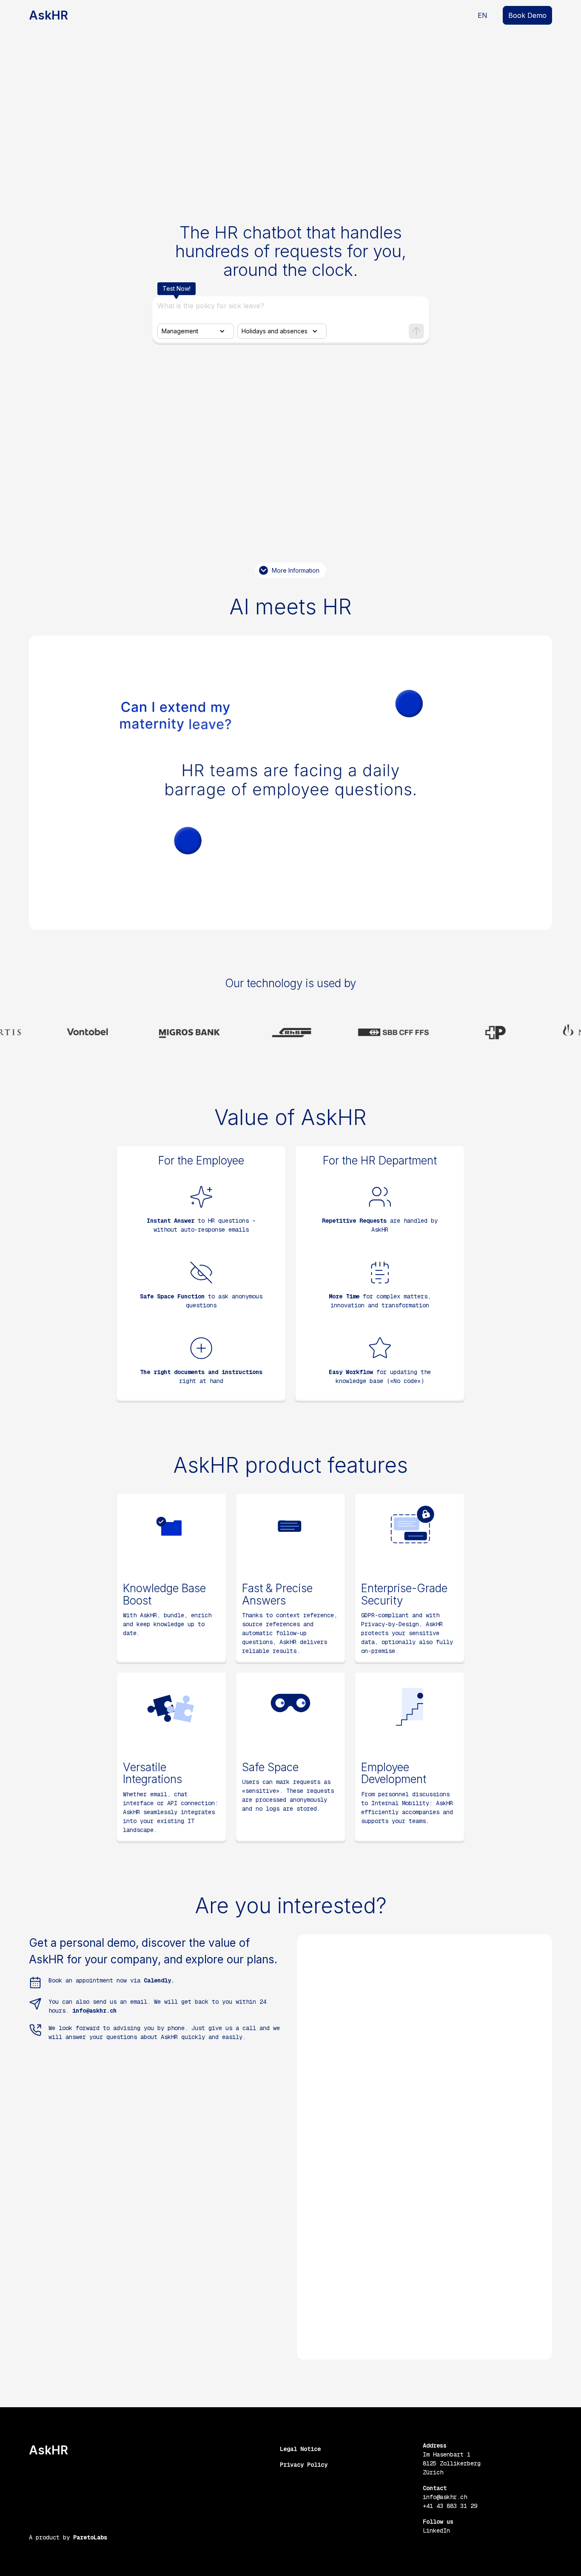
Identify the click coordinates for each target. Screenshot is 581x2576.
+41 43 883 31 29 (450, 2506)
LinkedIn (436, 2531)
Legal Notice (300, 2449)
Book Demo (527, 15)
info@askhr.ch (445, 2497)
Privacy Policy (304, 2465)
